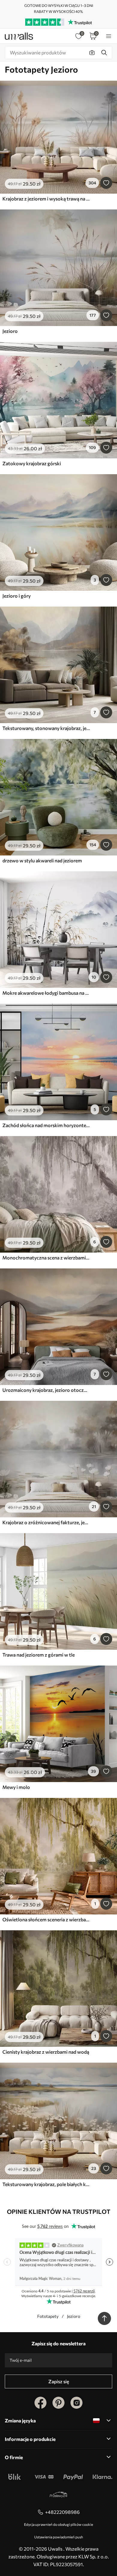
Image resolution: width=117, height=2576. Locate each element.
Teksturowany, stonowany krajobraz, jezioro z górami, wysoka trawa (46, 728)
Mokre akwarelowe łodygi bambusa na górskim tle (46, 993)
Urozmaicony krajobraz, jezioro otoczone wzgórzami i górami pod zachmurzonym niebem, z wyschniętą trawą (46, 1390)
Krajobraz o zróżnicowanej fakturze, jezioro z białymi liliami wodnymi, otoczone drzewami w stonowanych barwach (46, 1522)
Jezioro (10, 331)
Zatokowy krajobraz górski (32, 463)
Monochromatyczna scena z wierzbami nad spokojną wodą (46, 1258)
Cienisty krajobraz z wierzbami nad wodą (46, 2052)
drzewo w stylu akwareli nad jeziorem (42, 860)
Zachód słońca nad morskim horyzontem (46, 1125)
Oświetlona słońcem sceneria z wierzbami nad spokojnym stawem (46, 1919)
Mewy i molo (16, 1787)
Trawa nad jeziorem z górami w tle (39, 1655)
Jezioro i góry (16, 596)
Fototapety (48, 2316)
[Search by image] (92, 53)
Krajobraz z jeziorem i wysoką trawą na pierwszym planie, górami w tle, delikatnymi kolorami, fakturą (46, 199)
